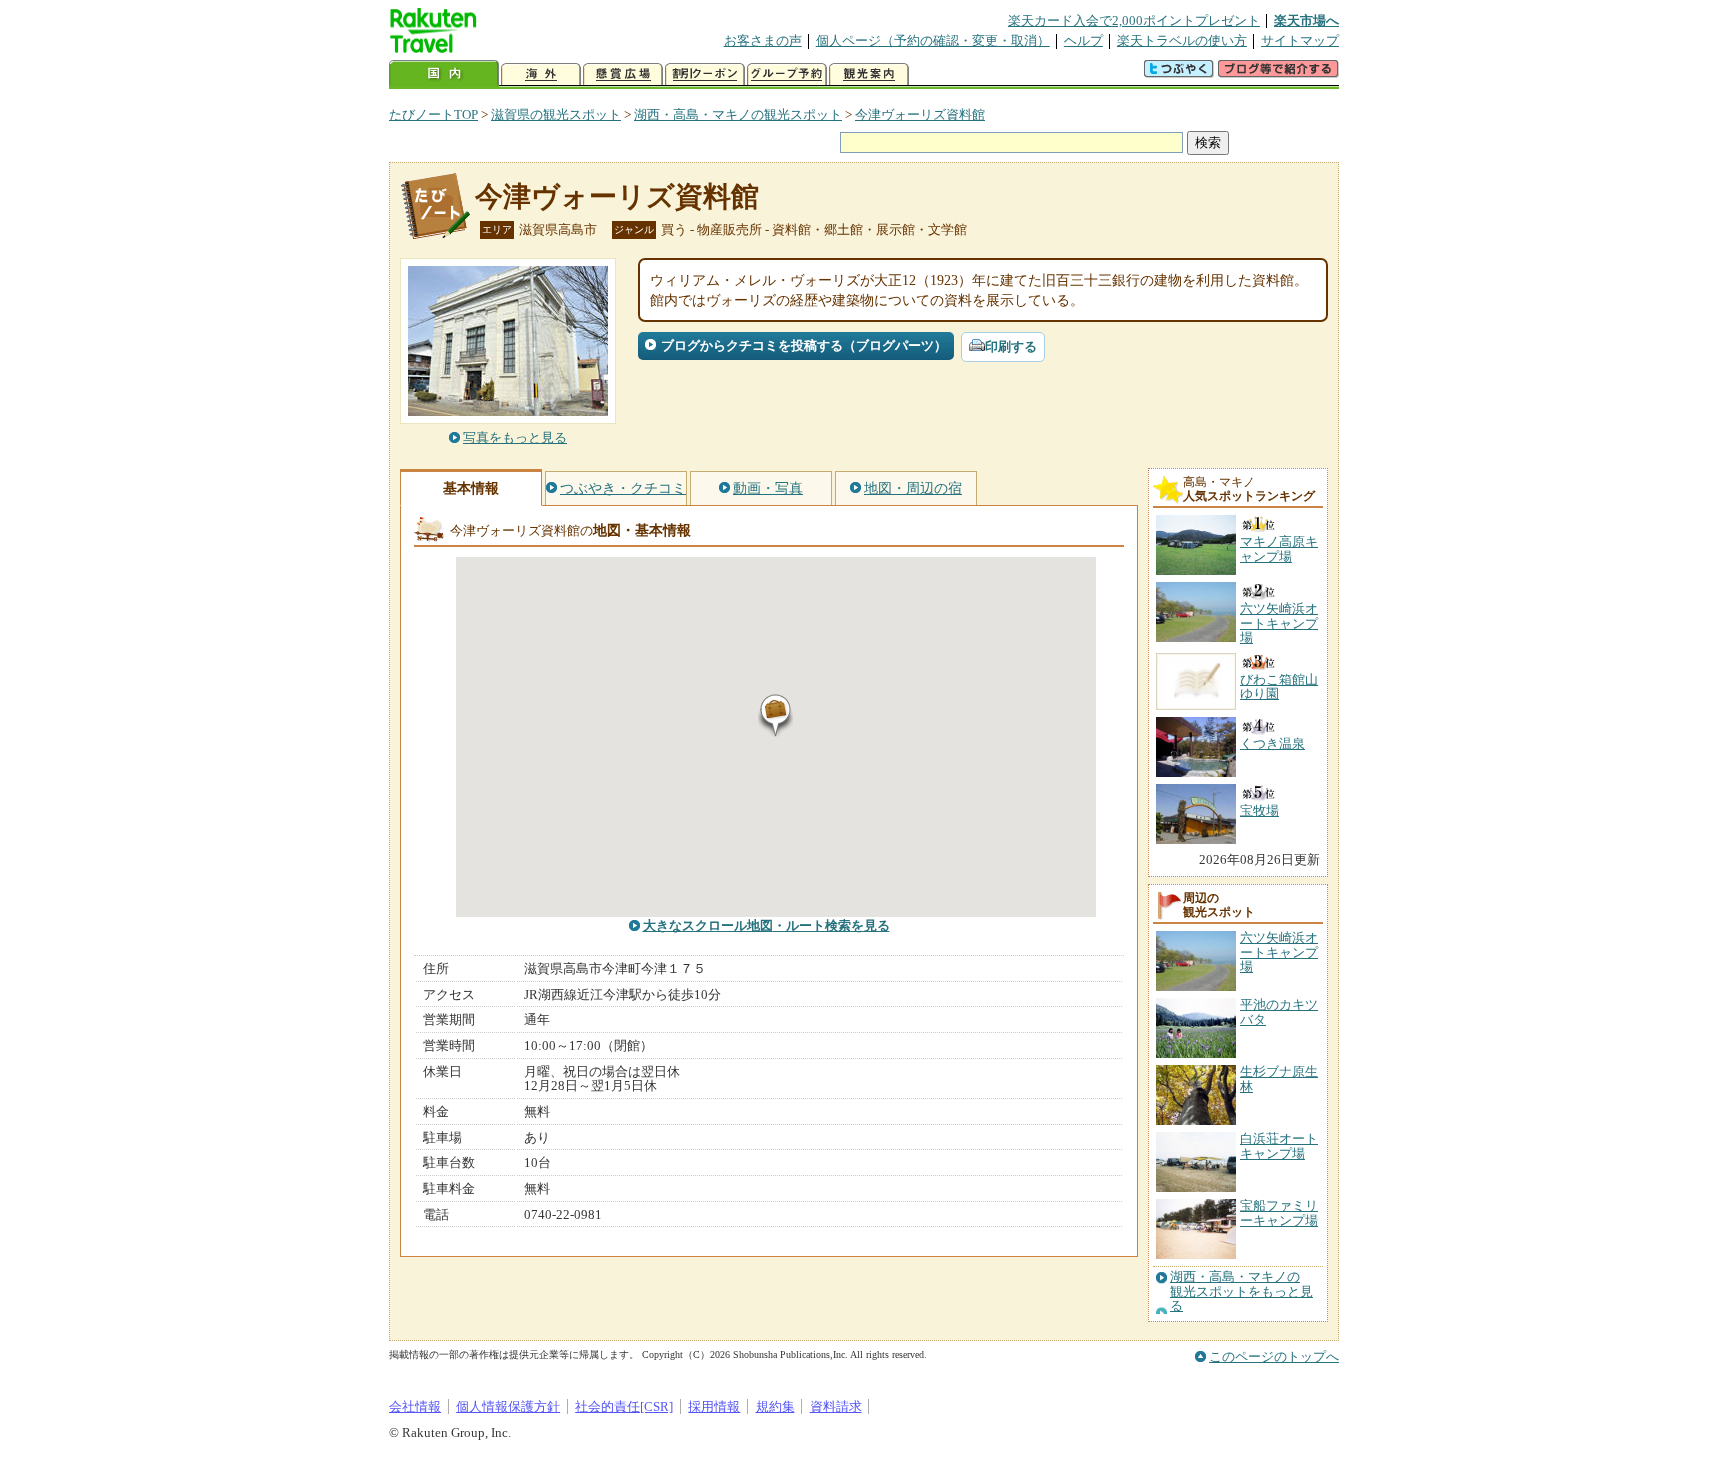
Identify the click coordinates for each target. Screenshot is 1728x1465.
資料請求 (836, 1406)
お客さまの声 (763, 40)
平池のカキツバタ (1279, 1011)
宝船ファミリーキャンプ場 (1279, 1212)
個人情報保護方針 (508, 1406)
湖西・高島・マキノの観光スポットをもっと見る (1241, 1291)
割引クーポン (705, 74)
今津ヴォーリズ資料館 (920, 114)
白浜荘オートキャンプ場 (1279, 1145)
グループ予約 (787, 74)
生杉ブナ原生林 (1279, 1078)
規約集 (775, 1406)
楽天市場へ (1306, 20)
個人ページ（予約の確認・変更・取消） (933, 40)
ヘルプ (1083, 40)
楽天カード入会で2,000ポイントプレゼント (1134, 20)
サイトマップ (1300, 40)
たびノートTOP (433, 114)
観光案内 (869, 74)
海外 (541, 74)
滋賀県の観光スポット (556, 114)
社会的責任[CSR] (624, 1406)
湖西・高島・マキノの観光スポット (738, 114)
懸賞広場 (623, 74)
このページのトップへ (1274, 1356)
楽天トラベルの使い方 (1182, 40)
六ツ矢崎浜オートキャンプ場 (1279, 952)
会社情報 (415, 1406)
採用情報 (714, 1406)
